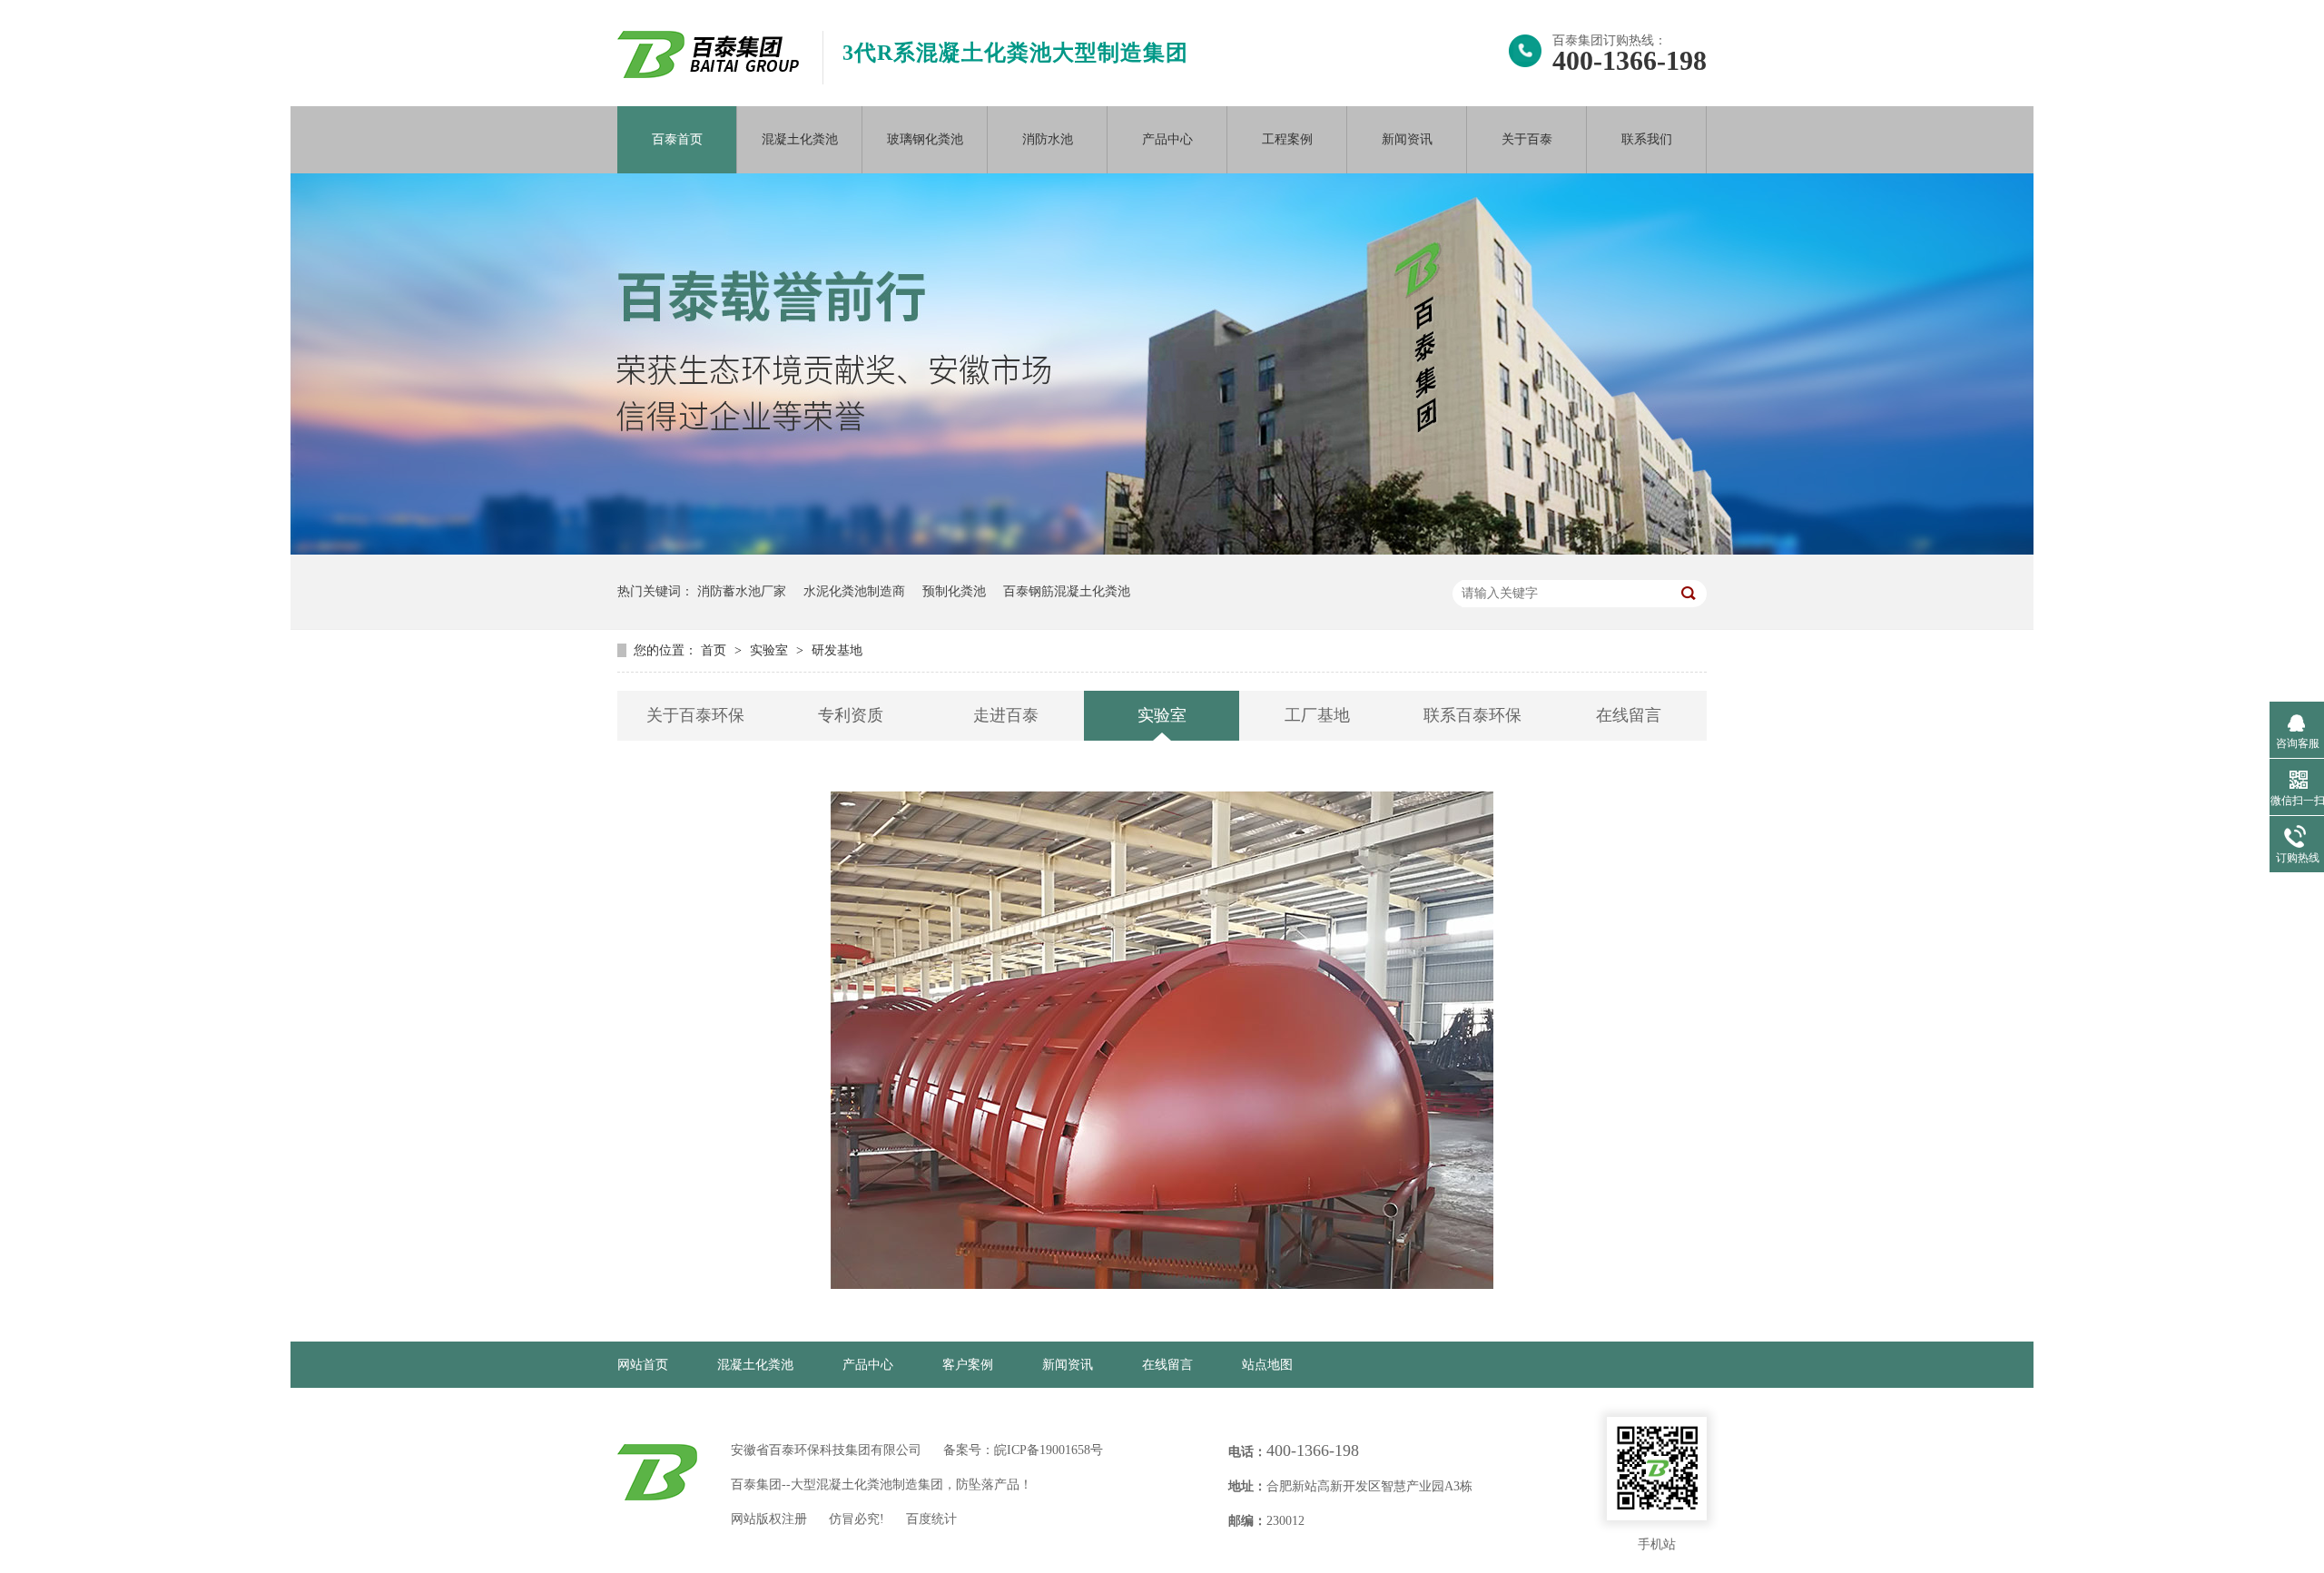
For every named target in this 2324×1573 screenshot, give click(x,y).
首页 (715, 650)
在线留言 (1629, 715)
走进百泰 (1006, 715)
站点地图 (1267, 1365)
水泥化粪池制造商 (854, 591)
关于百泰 (1527, 139)
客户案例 (968, 1365)
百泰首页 (677, 139)
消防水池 (1048, 139)
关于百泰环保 (695, 715)
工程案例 (1287, 139)
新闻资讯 (1407, 139)
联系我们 (1647, 139)
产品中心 (1167, 139)
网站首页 (643, 1365)
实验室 (771, 650)
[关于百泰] (1162, 551)
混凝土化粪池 (800, 139)
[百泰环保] (657, 1472)
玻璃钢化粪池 (925, 139)
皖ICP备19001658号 (1049, 1450)
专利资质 (851, 715)
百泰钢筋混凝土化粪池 (1067, 591)
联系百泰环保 (1472, 715)
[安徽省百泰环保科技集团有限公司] (708, 74)
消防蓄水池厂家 (742, 591)
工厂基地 (1317, 715)
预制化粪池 (954, 591)
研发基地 (837, 650)
